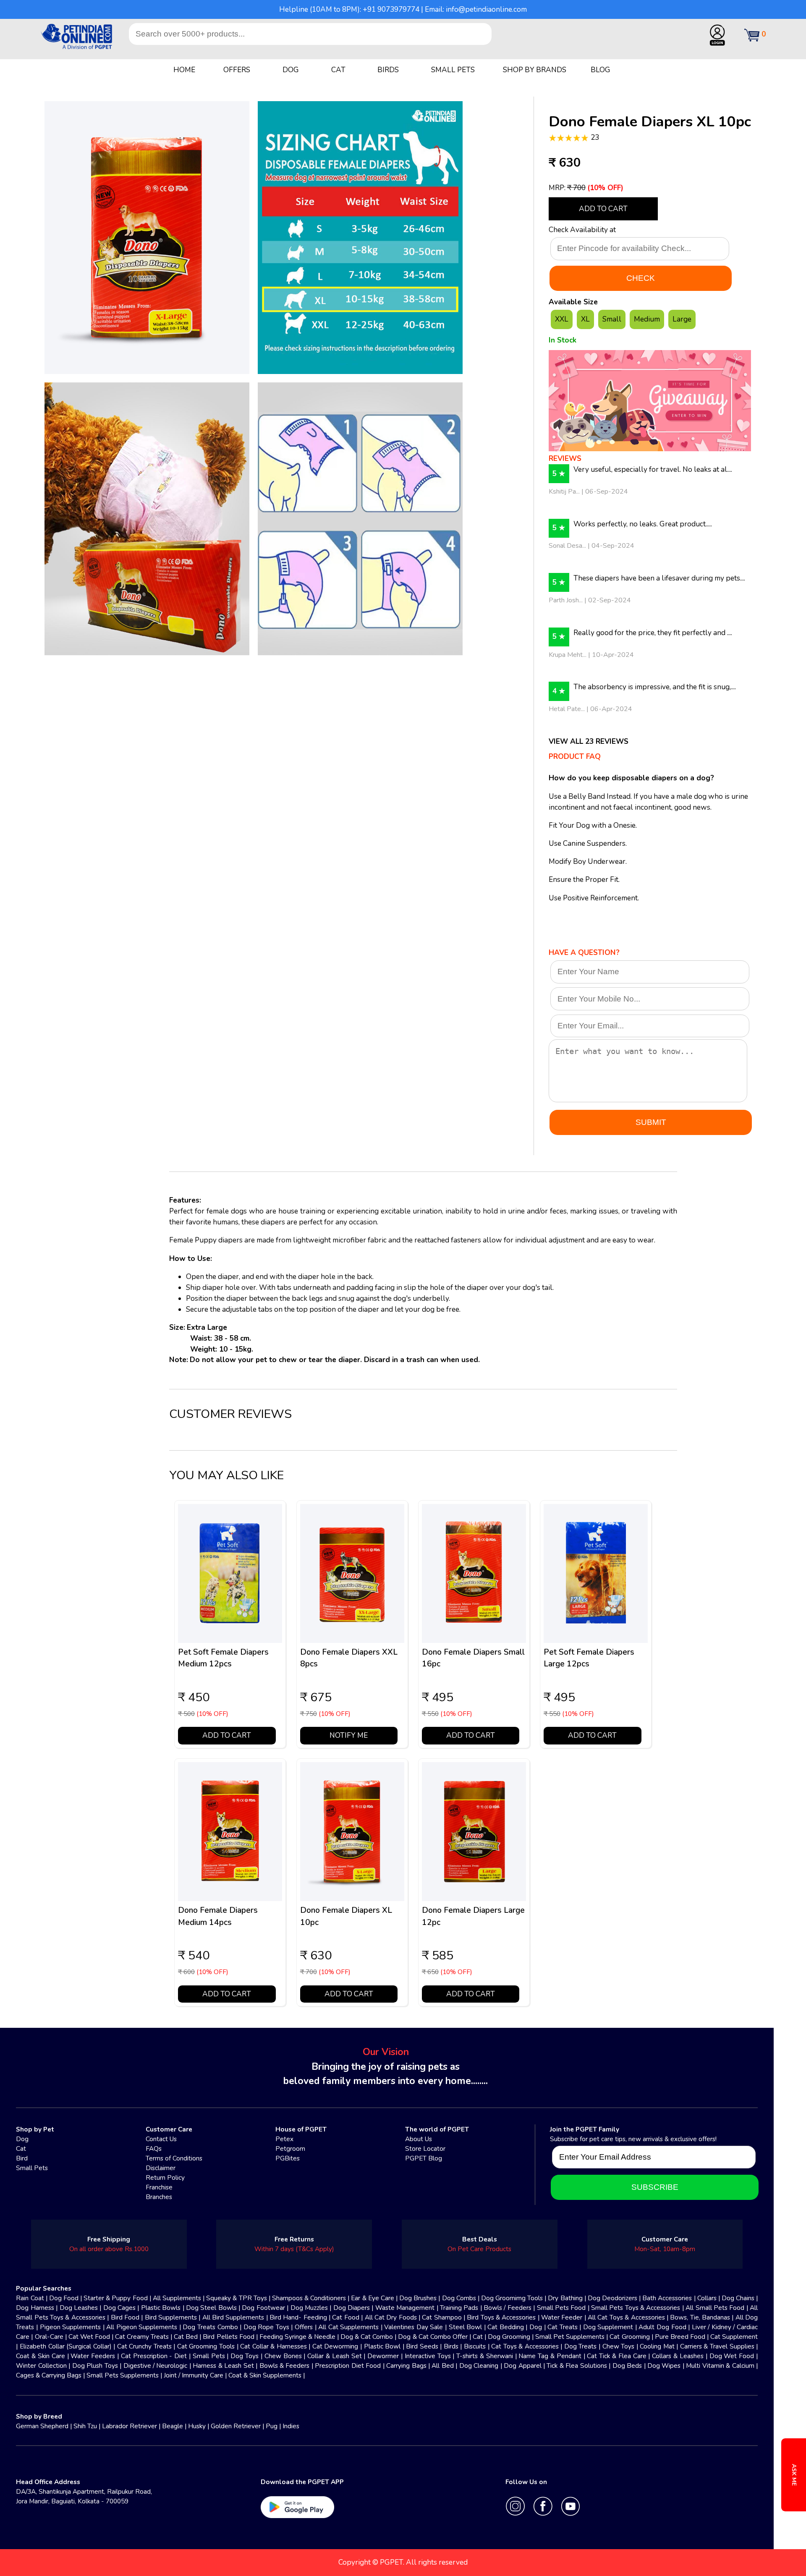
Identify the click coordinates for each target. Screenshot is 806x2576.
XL (585, 319)
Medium (647, 319)
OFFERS (237, 70)
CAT (338, 70)
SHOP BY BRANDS (535, 70)
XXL (562, 319)
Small (612, 319)
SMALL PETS (453, 70)
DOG (291, 70)
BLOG (601, 70)
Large (682, 319)
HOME (184, 70)
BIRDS (388, 70)
